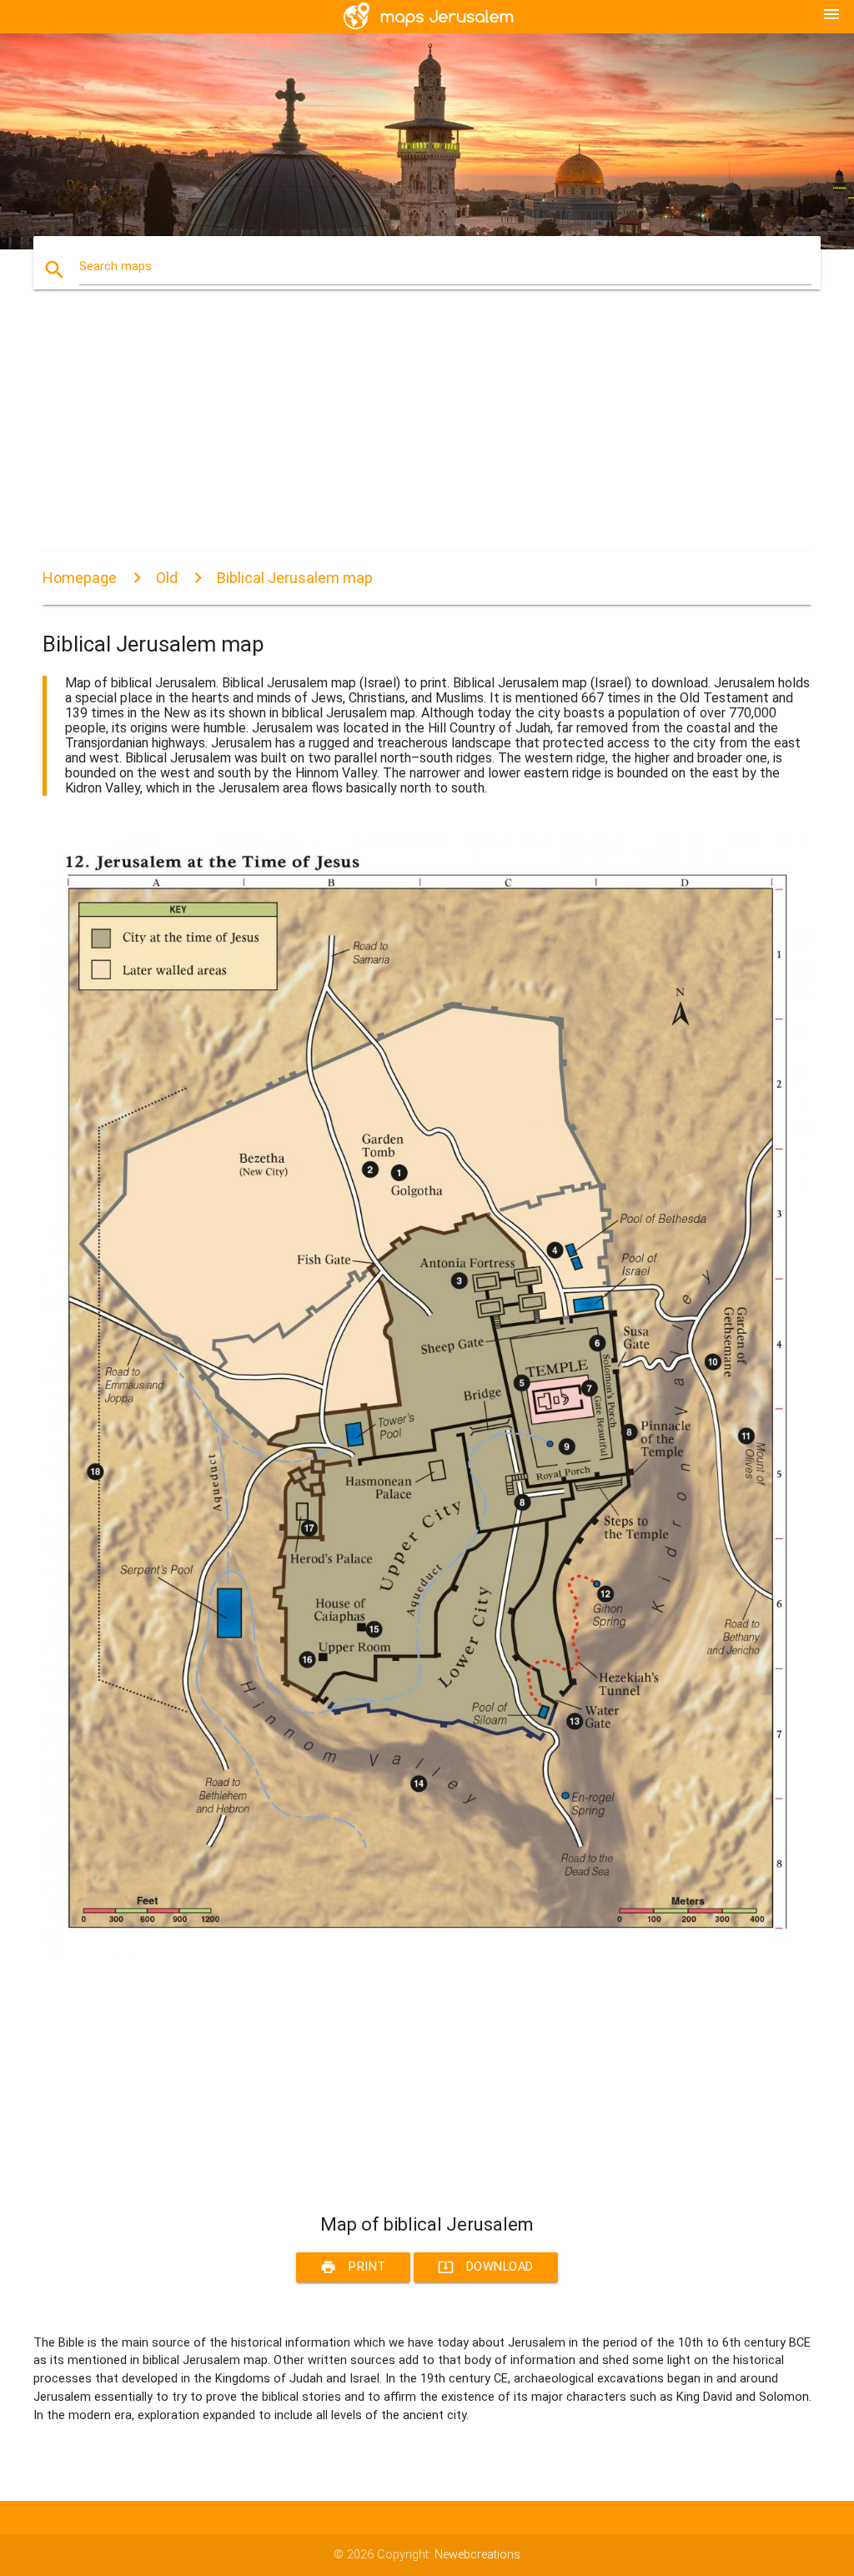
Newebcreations (477, 2555)
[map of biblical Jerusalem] (427, 1951)
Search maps (116, 267)
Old (167, 578)
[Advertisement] (427, 435)
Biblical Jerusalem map (295, 578)
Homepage (80, 578)
